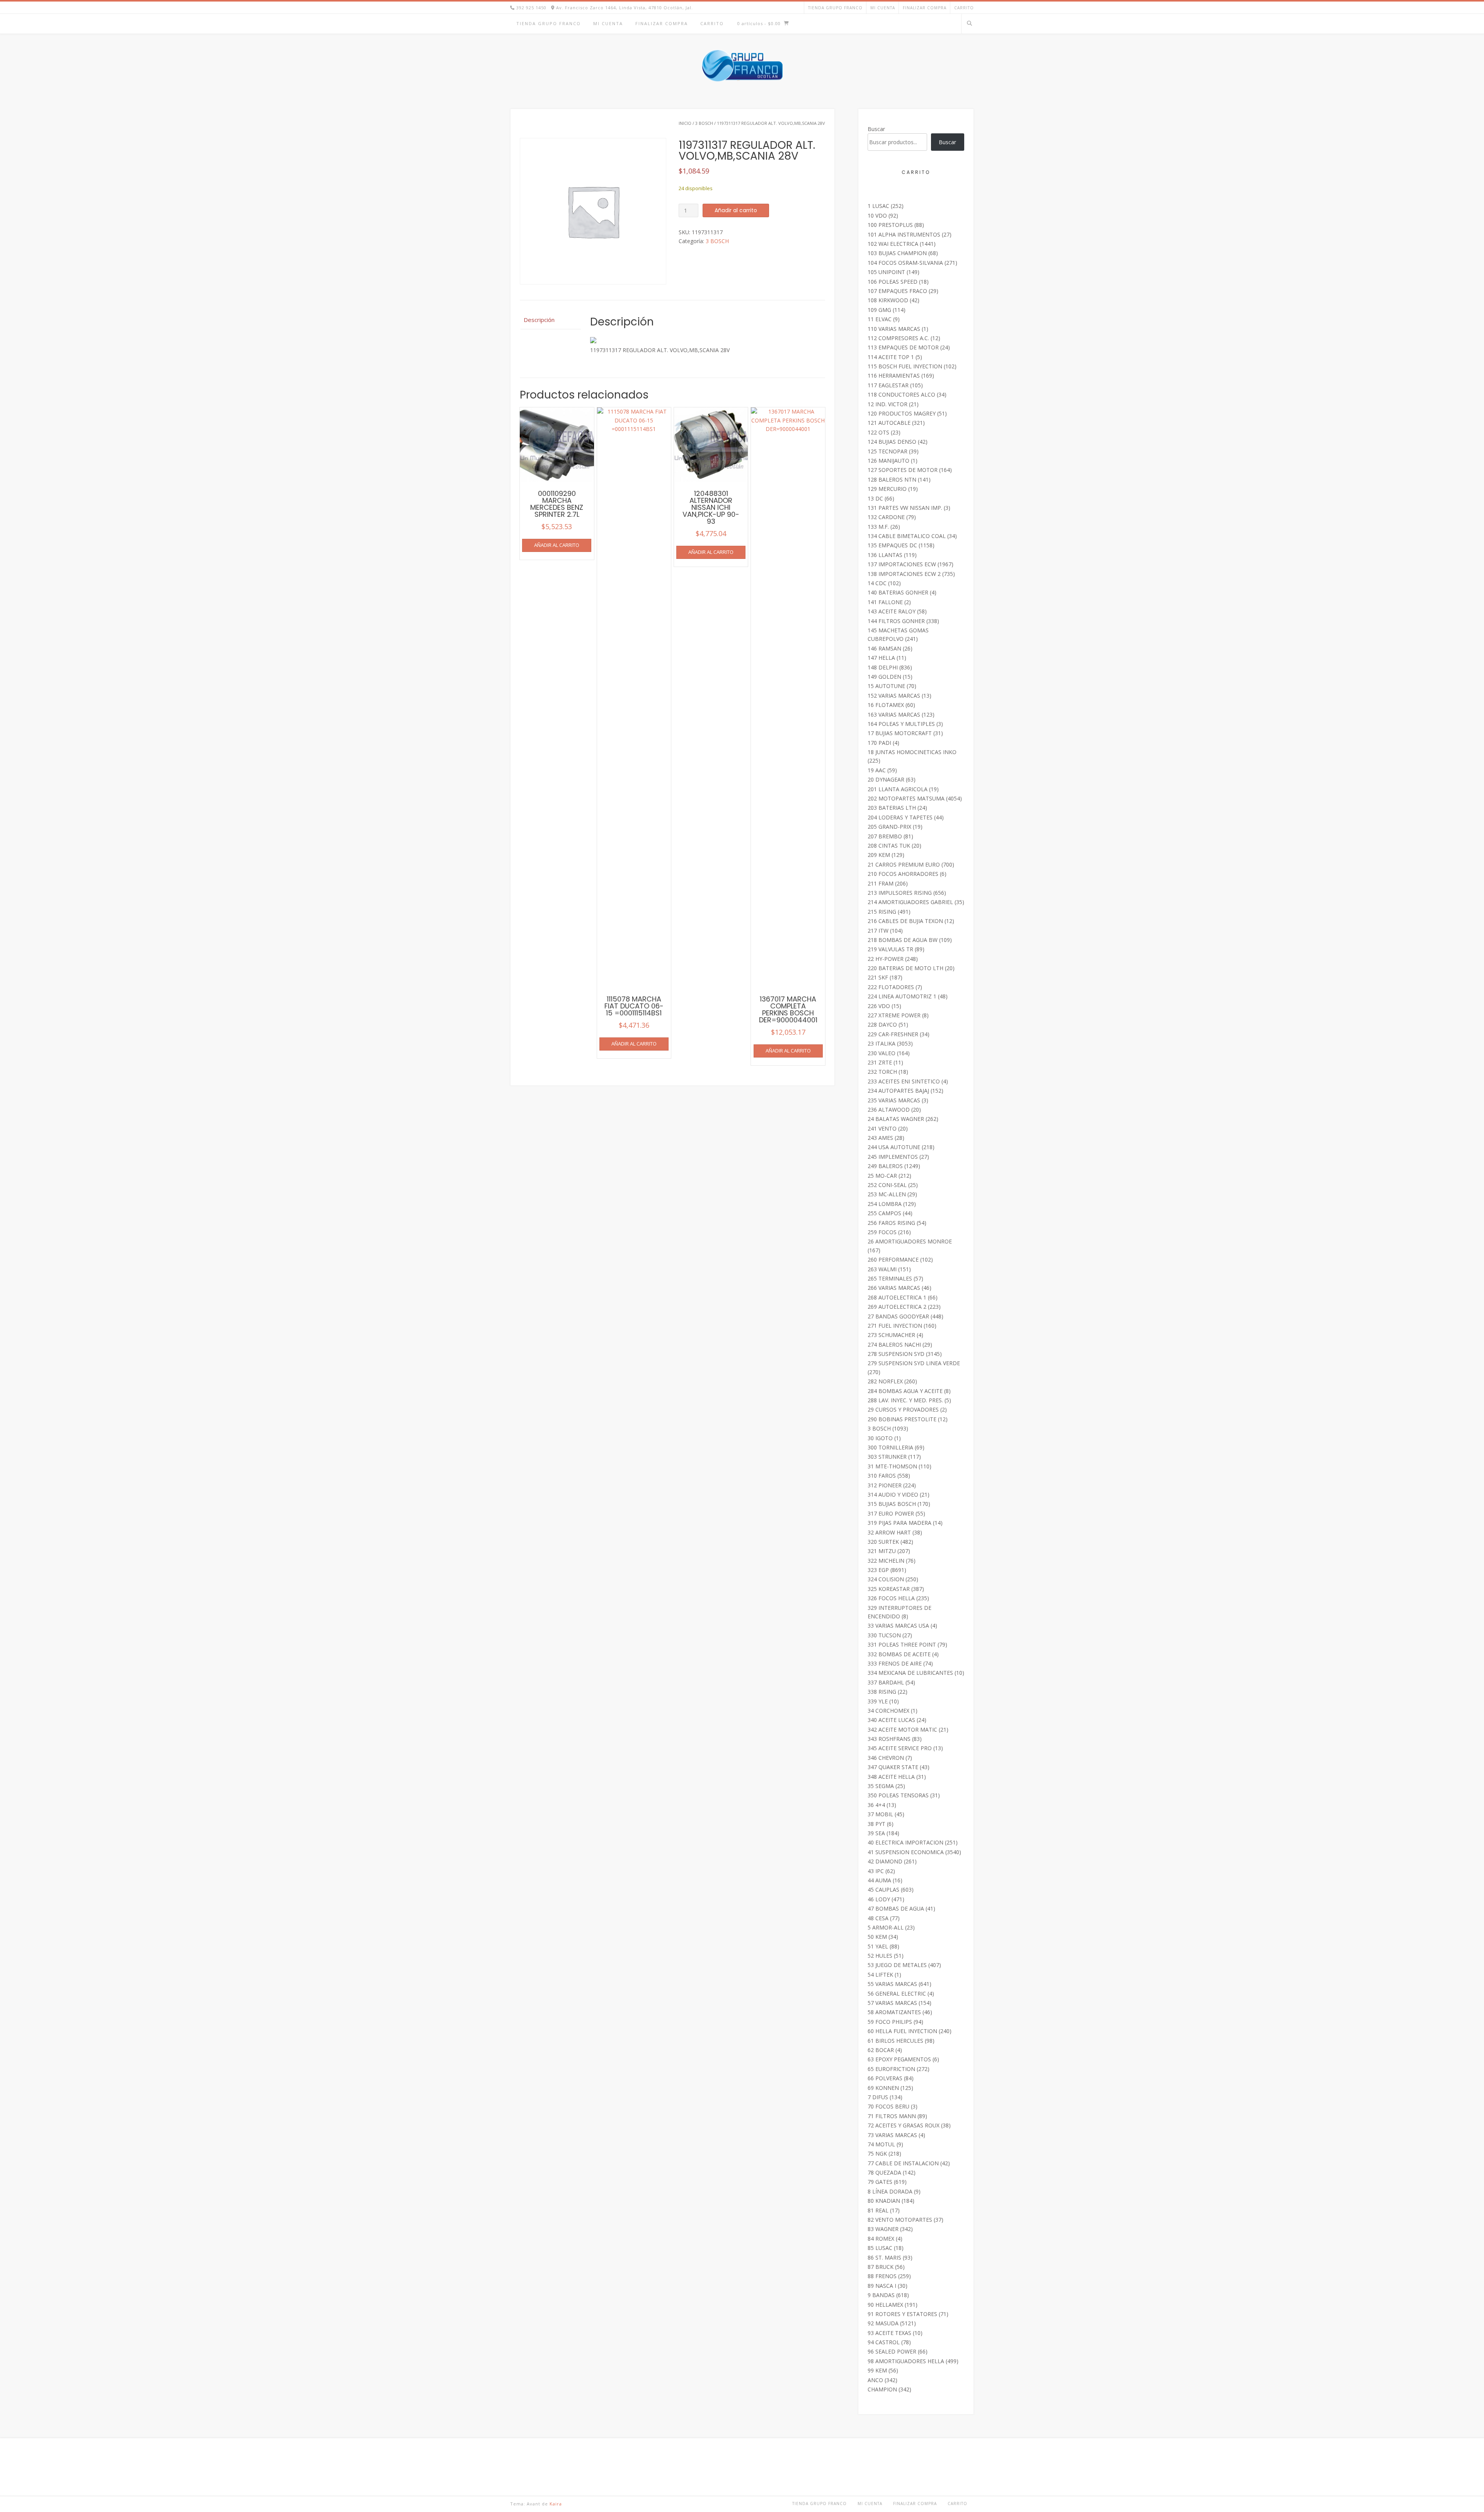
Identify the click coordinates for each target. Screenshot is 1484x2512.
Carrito (964, 8)
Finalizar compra (925, 8)
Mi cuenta (883, 8)
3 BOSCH (704, 123)
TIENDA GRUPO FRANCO (835, 8)
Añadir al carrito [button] (557, 545)
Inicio (685, 123)
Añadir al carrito (736, 210)
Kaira (556, 2504)
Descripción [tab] (539, 320)
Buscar (876, 129)
